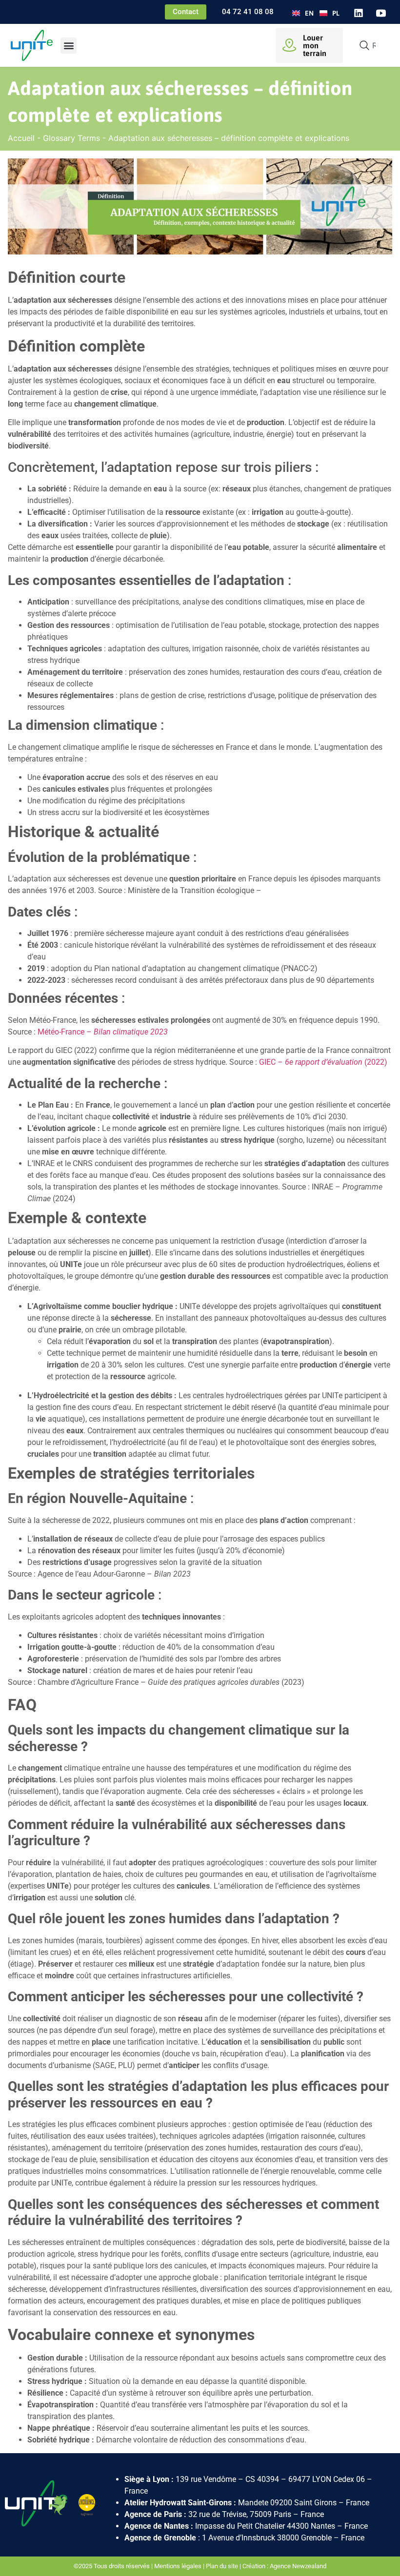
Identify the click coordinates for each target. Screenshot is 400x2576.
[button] (69, 46)
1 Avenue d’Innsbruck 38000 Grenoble (267, 2538)
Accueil (21, 138)
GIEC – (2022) (323, 1062)
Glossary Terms (71, 138)
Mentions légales (178, 2566)
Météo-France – (103, 1032)
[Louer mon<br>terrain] (289, 45)
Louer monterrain (315, 45)
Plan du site (222, 2566)
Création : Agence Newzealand (284, 2566)
